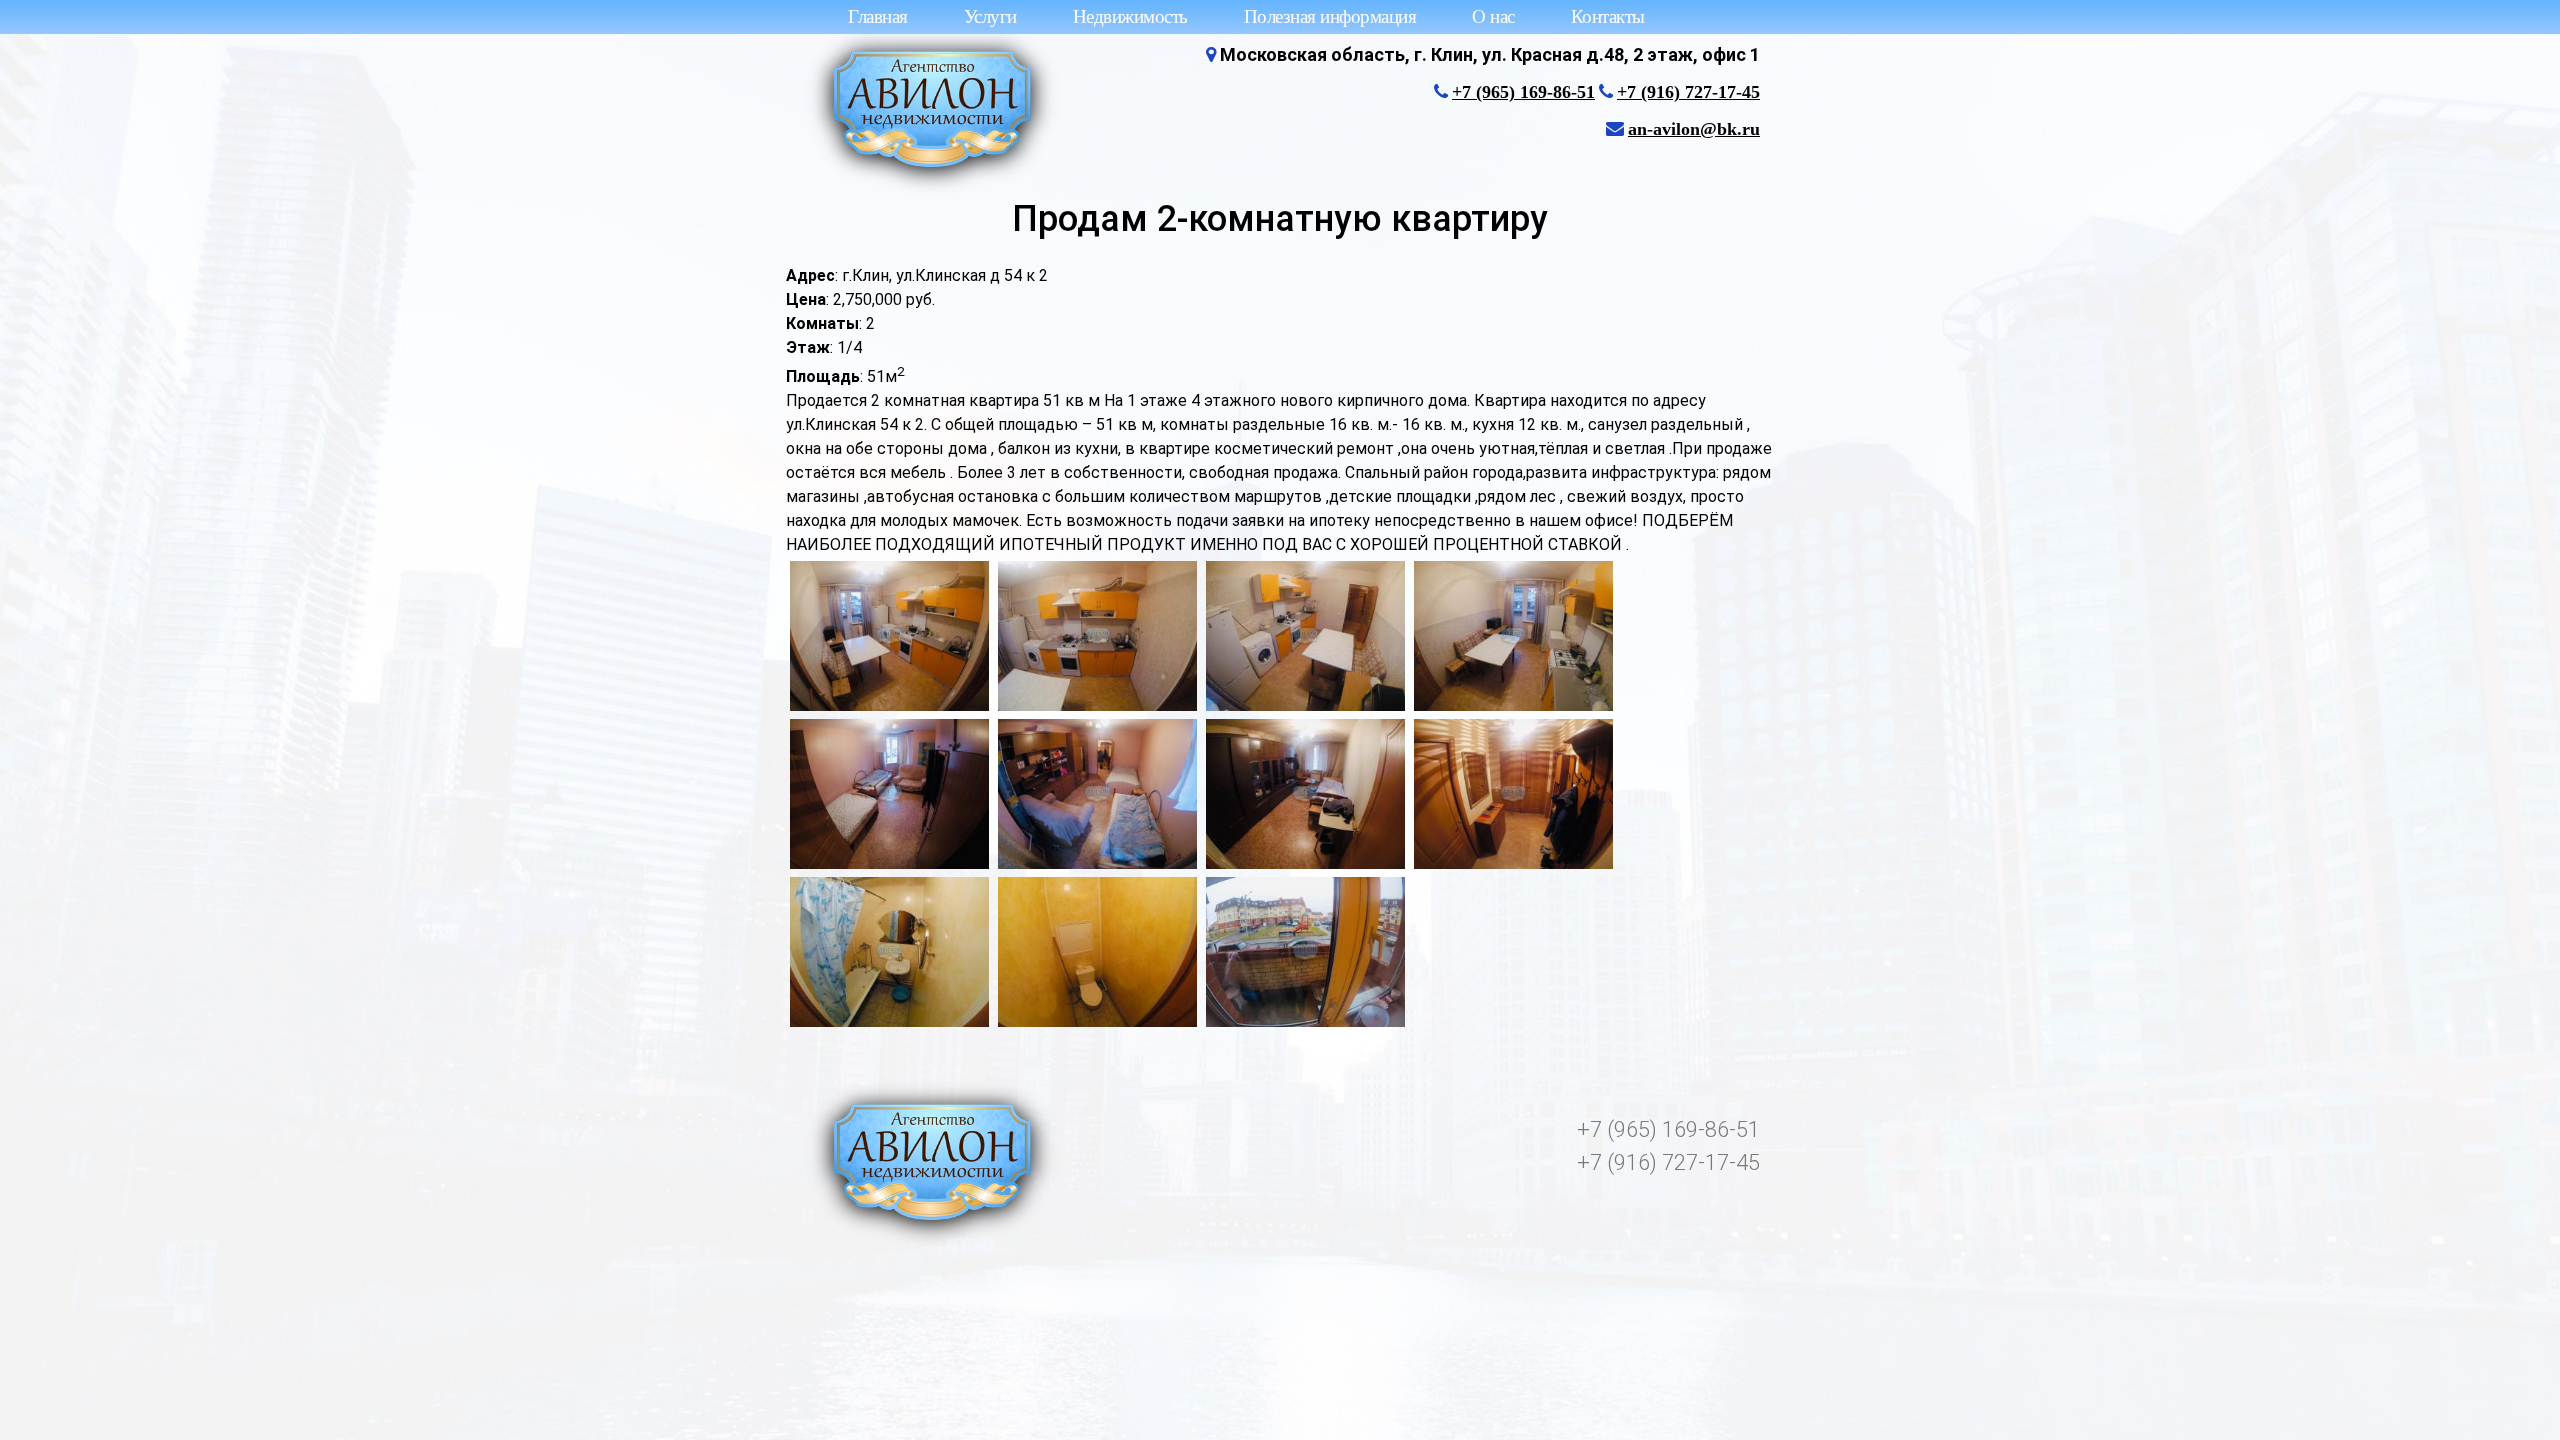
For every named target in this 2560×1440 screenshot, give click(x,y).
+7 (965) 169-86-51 (1523, 92)
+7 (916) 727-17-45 (1688, 92)
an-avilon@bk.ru (1694, 129)
